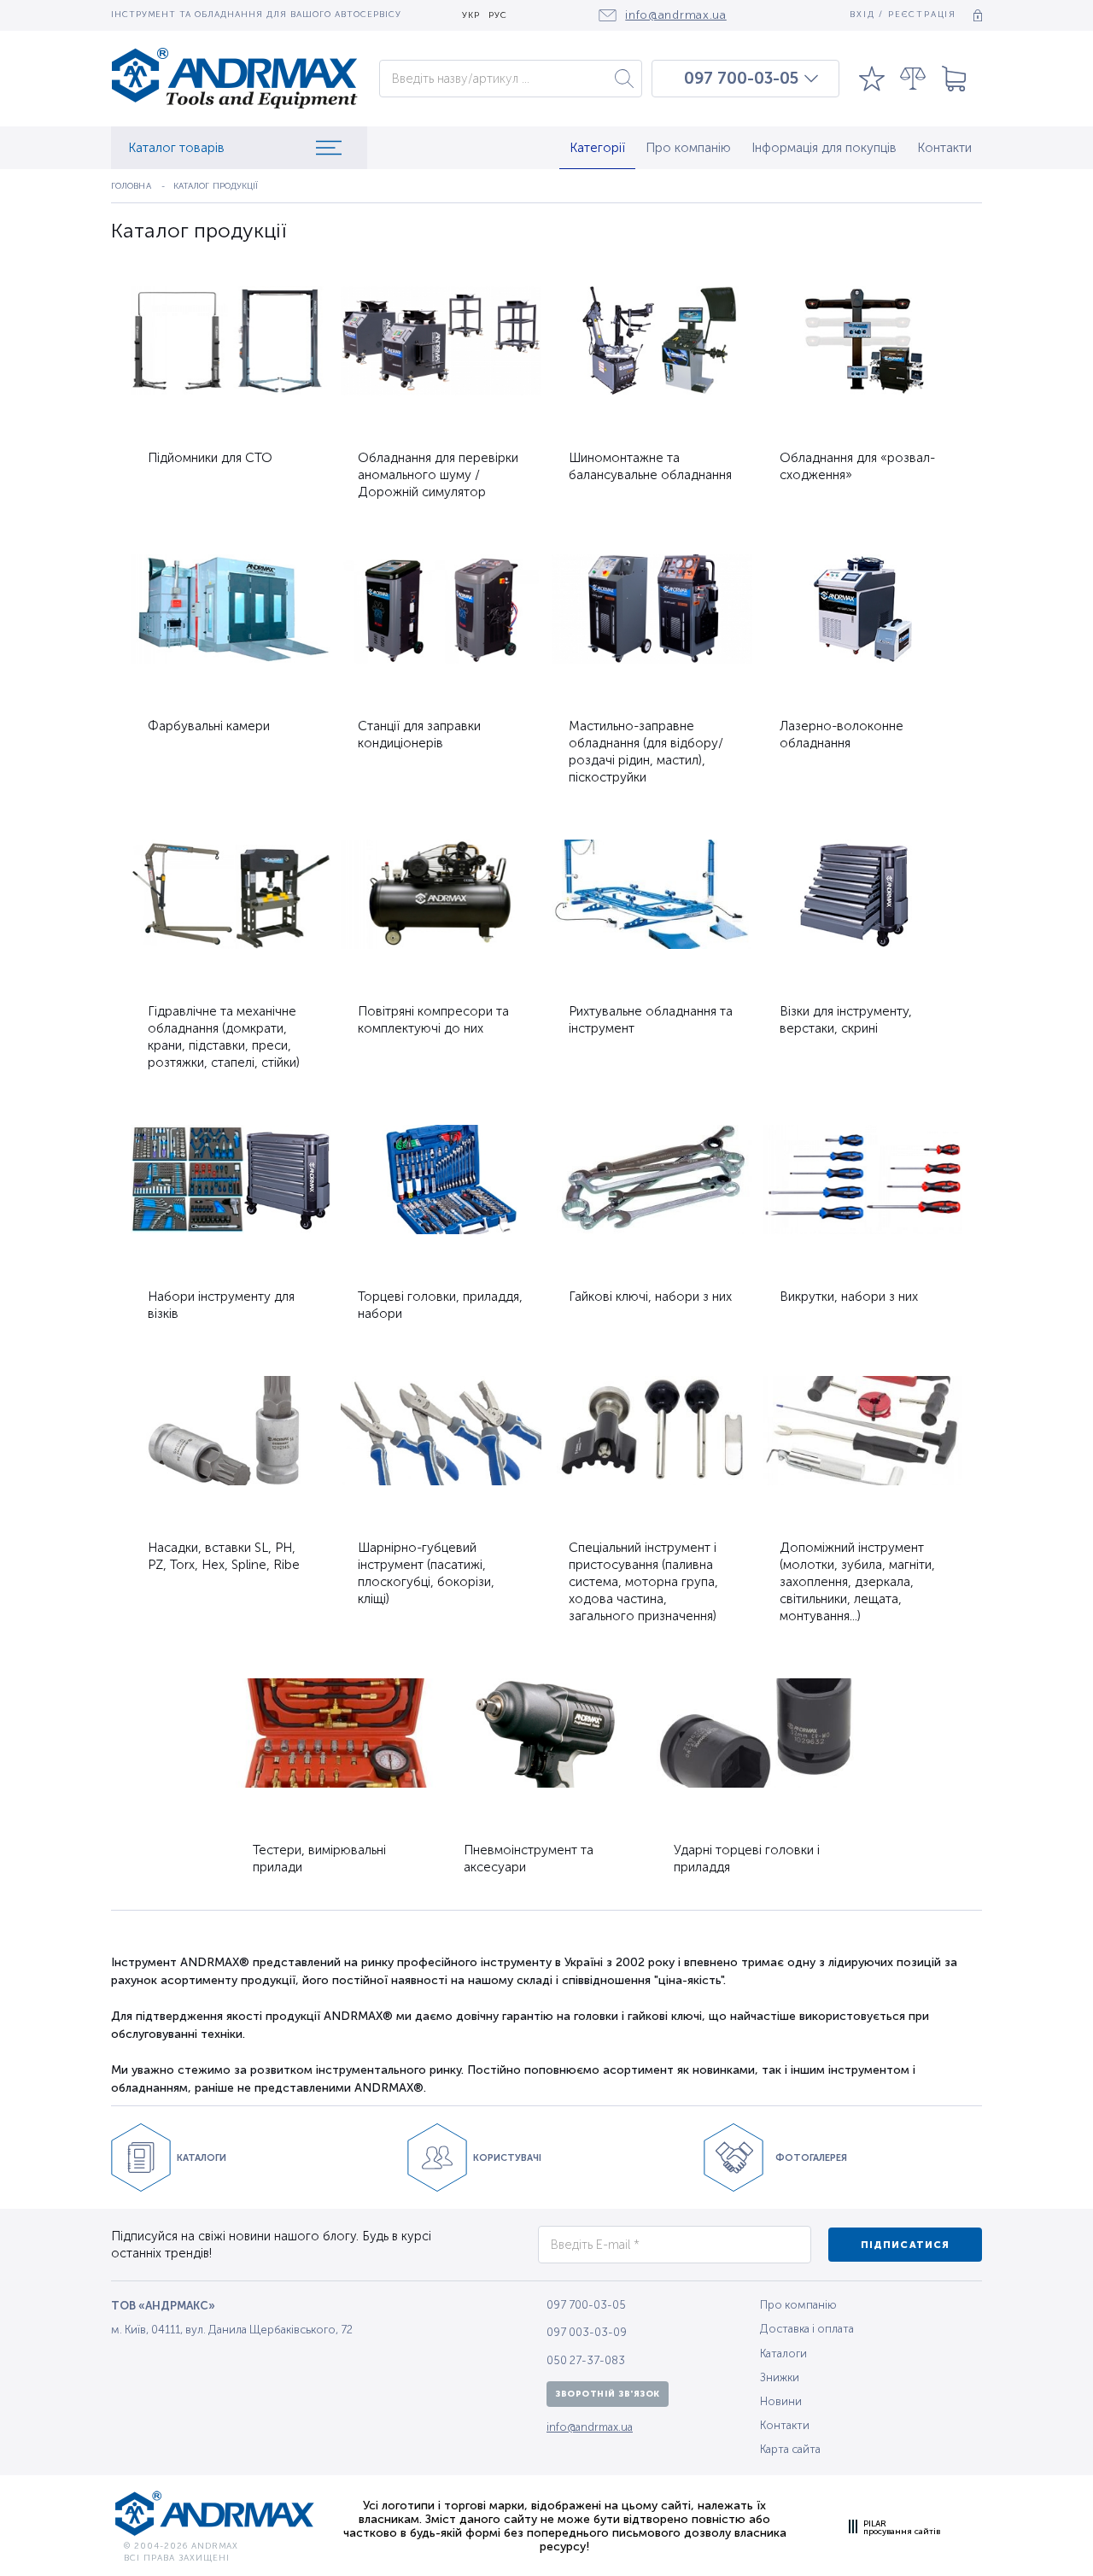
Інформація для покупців (824, 148)
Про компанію (688, 148)
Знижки (780, 2377)
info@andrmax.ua (590, 2427)
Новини (781, 2401)
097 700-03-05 (741, 79)
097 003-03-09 (587, 2332)
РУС (498, 16)
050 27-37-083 (586, 2360)
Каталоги (783, 2354)
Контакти (944, 148)
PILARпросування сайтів (902, 2527)
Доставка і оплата (807, 2329)
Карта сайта (790, 2449)
